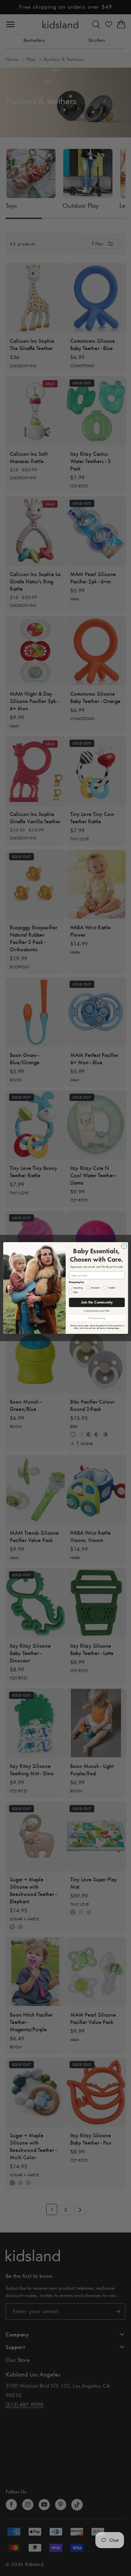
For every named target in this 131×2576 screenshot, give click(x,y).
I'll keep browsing (97, 1318)
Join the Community (97, 1302)
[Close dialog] (124, 1246)
